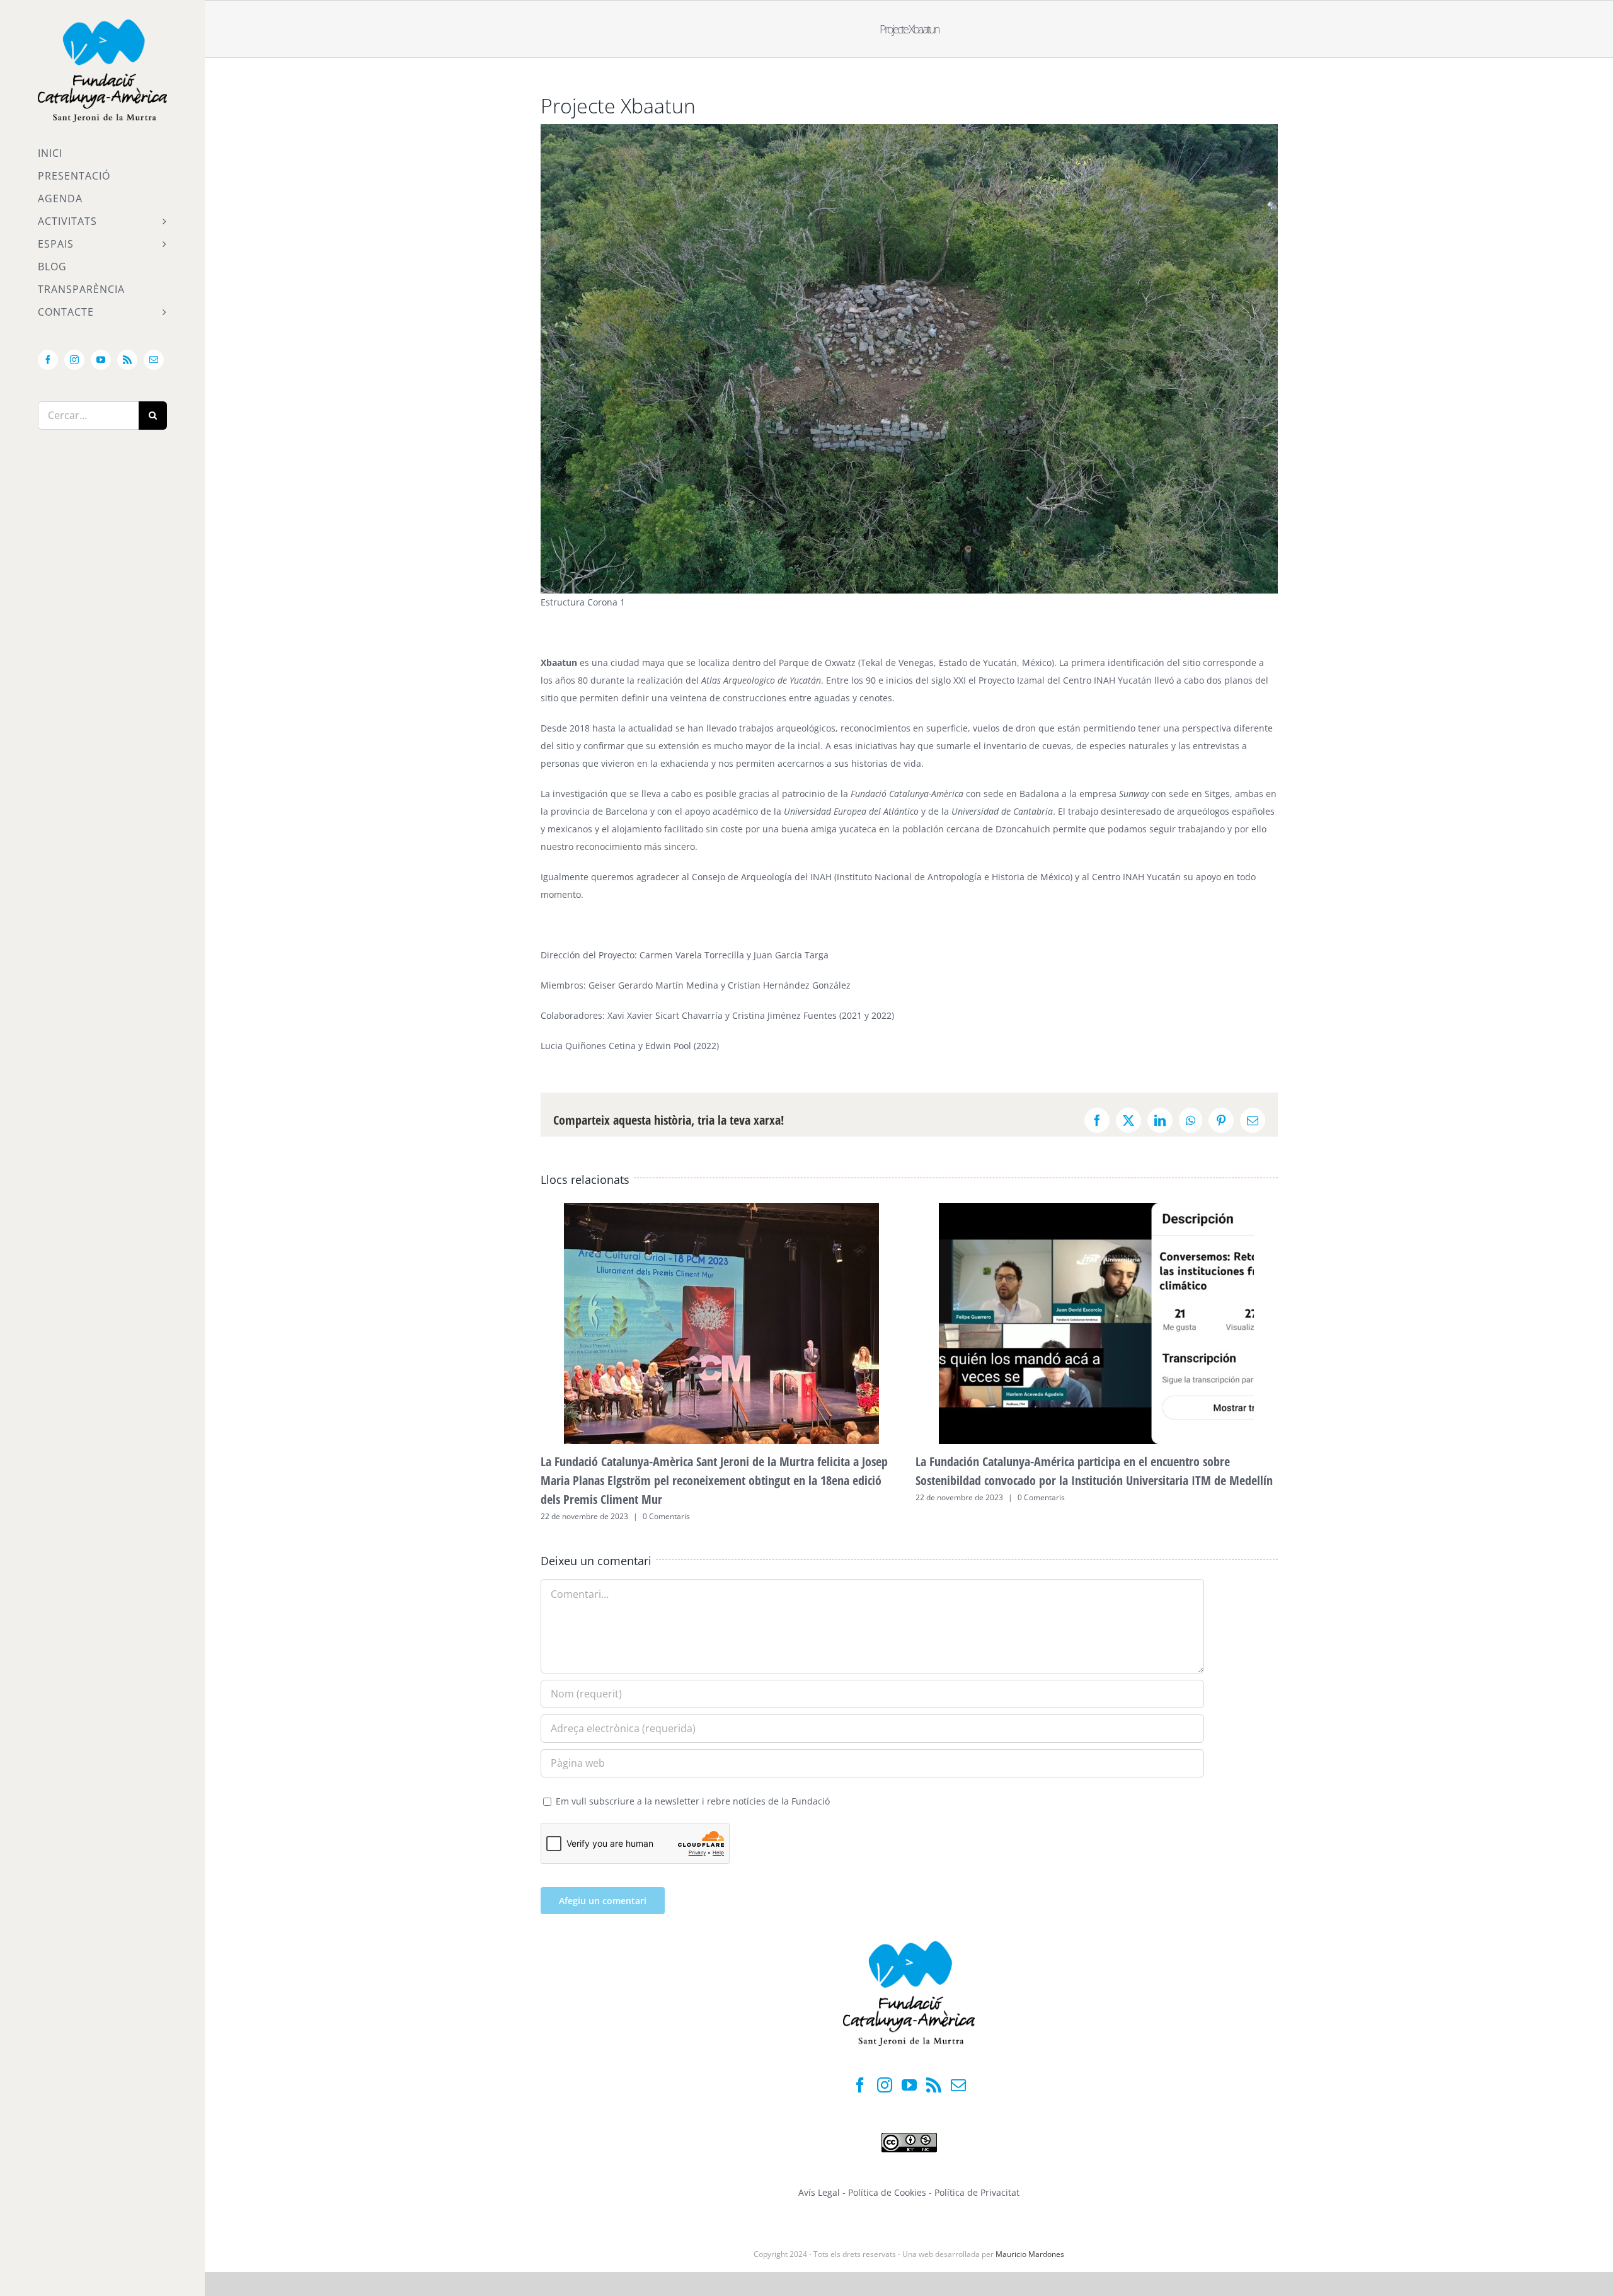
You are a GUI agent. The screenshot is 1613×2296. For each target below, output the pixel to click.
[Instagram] (885, 2085)
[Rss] (934, 2085)
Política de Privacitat (977, 2192)
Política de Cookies (888, 2192)
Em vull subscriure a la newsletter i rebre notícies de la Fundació (692, 1801)
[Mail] (958, 2085)
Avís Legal (819, 2192)
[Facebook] (860, 2085)
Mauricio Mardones (1030, 2254)
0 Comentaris (666, 1516)
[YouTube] (909, 2085)
